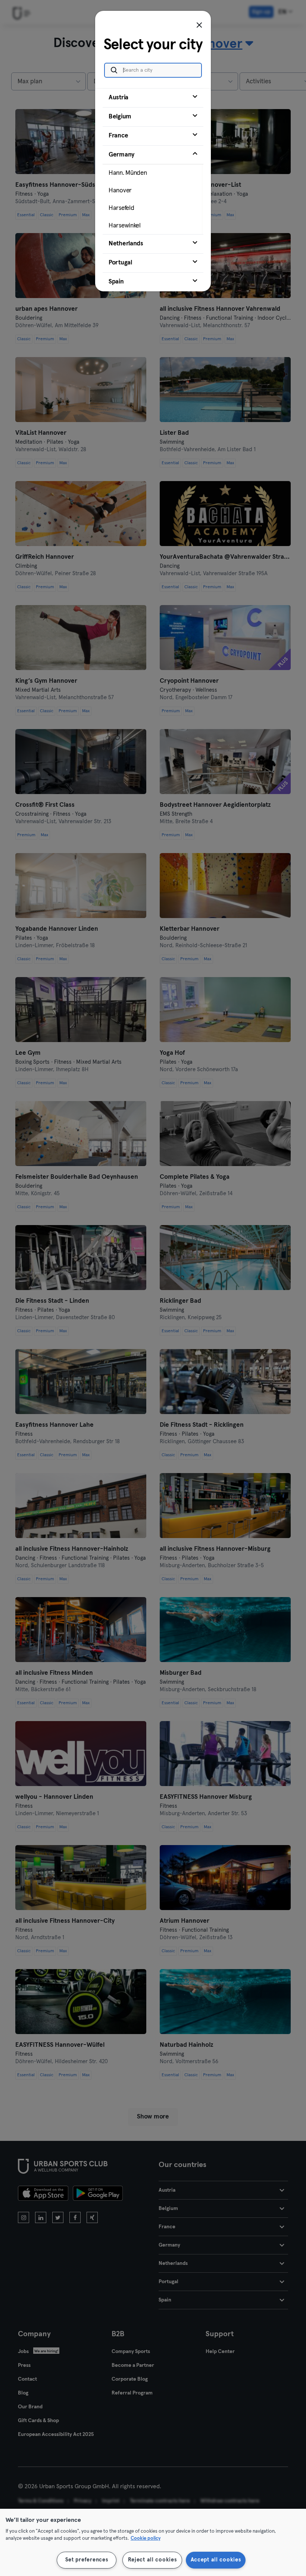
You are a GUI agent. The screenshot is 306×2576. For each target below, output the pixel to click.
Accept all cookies (216, 2560)
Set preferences (87, 2560)
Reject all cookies (152, 2560)
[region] (153, 2542)
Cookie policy (146, 2538)
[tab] (153, 98)
